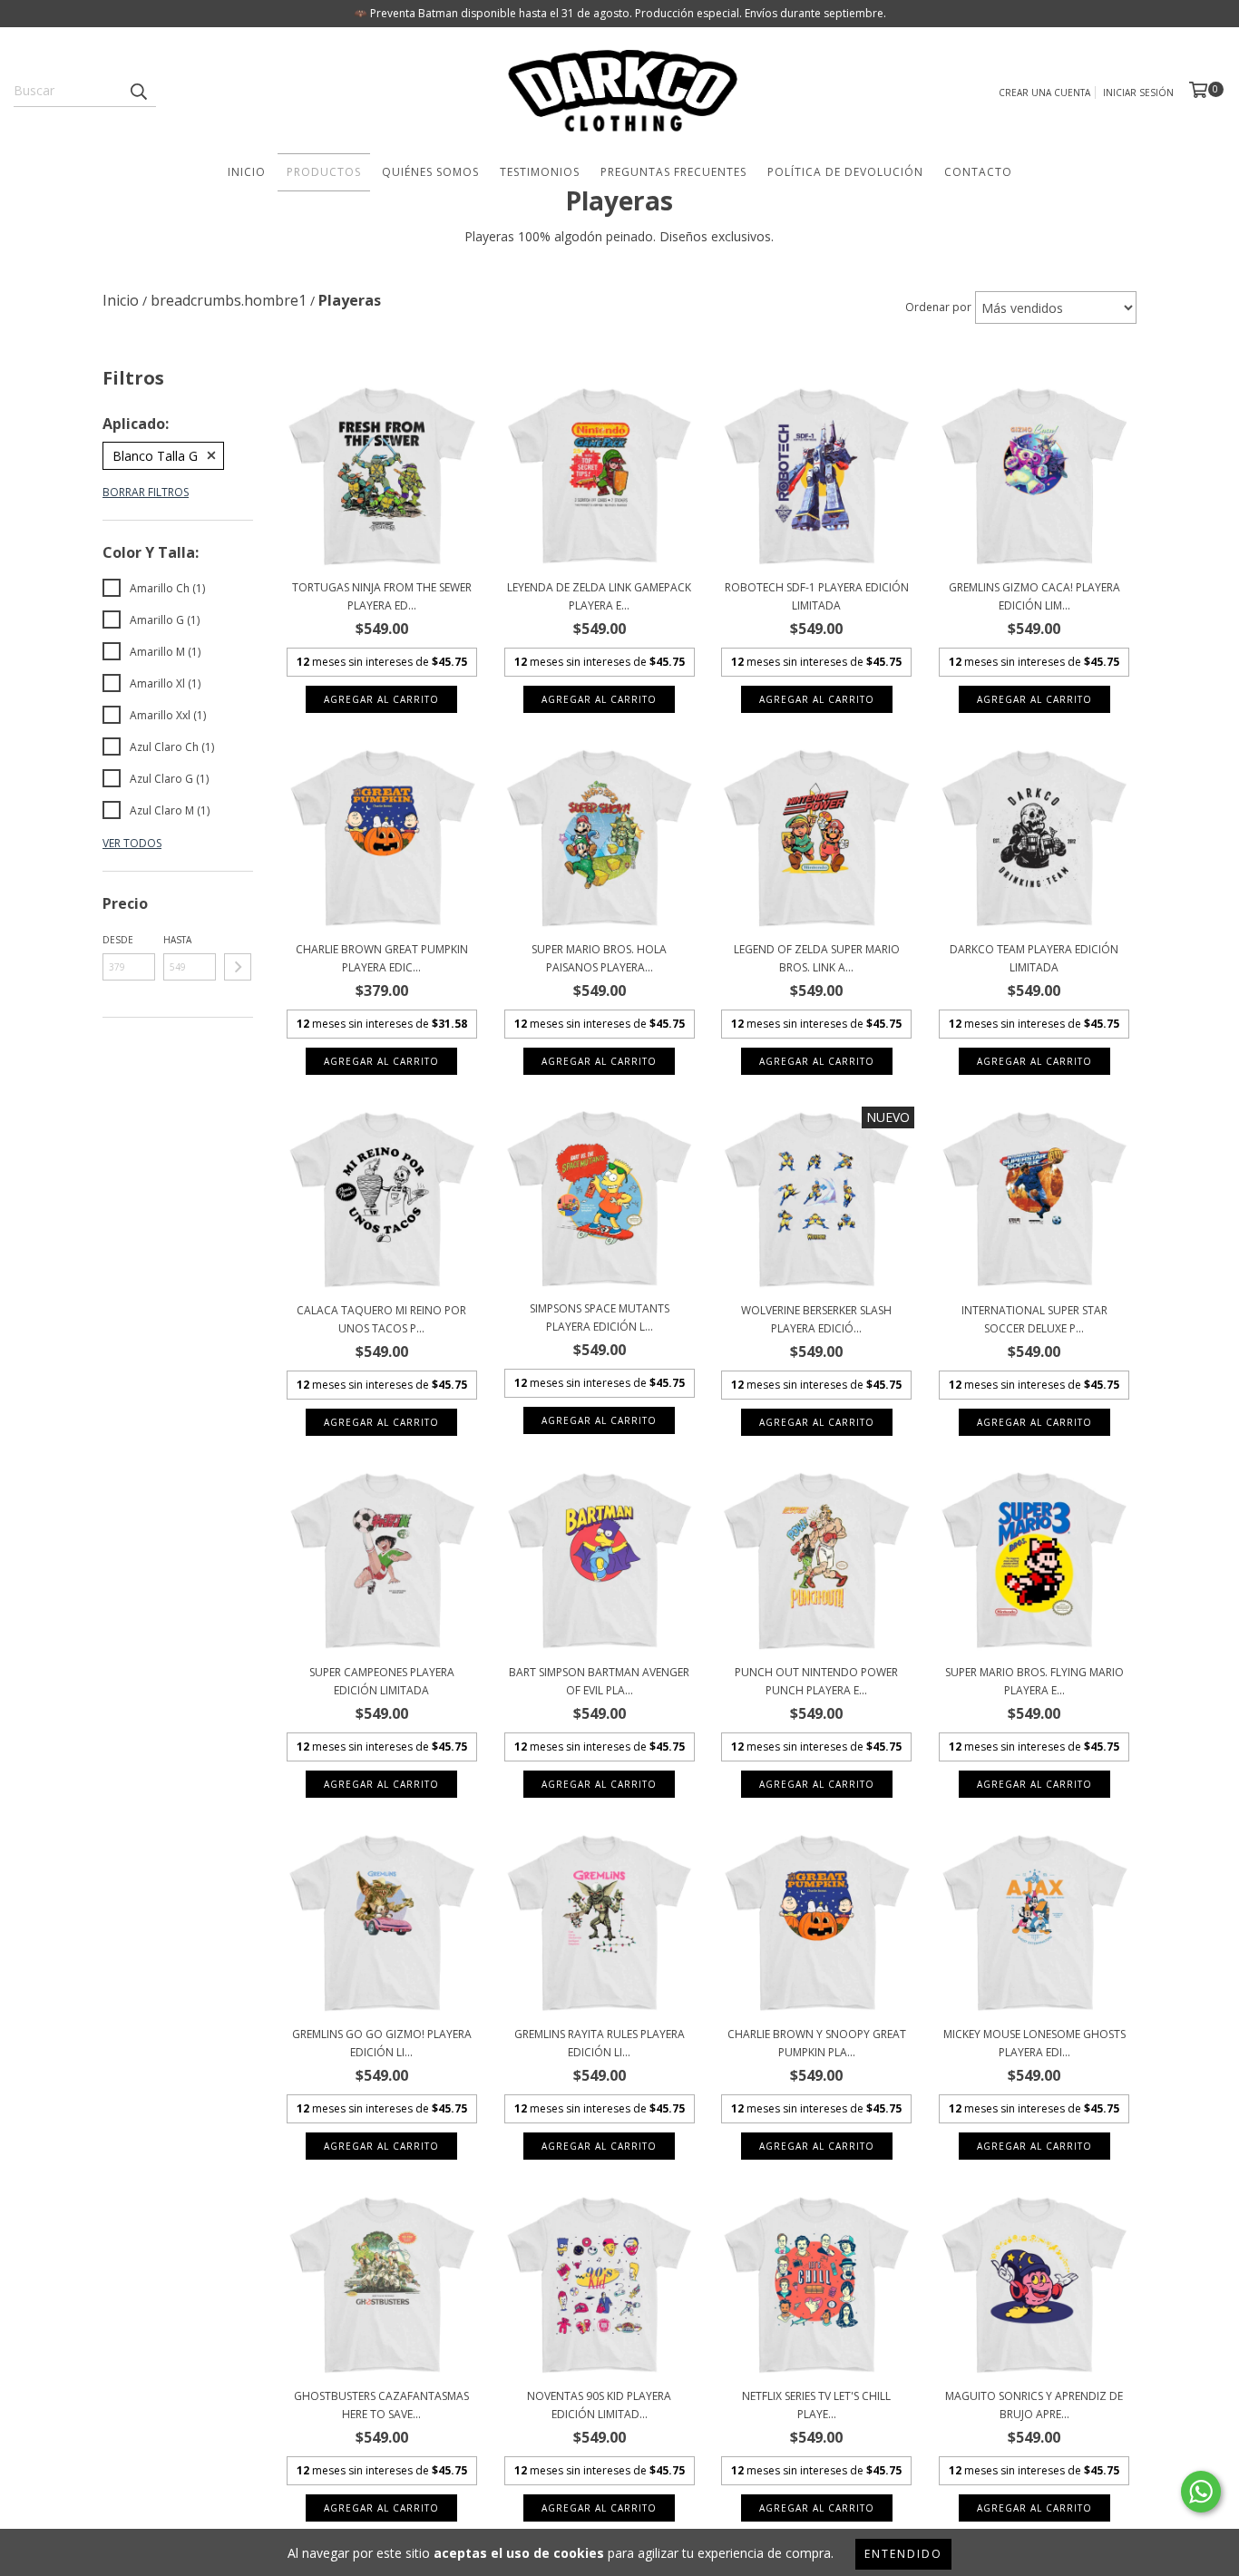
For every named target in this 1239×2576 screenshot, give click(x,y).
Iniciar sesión (1138, 93)
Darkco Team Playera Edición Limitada (1034, 958)
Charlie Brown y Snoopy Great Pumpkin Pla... (817, 2043)
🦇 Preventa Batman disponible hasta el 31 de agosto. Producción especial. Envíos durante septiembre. (620, 13)
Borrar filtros (146, 492)
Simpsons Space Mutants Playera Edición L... (600, 1317)
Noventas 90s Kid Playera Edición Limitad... (599, 2405)
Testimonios (540, 172)
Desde (118, 940)
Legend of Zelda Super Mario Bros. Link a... (817, 958)
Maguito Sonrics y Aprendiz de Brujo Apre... (1034, 2405)
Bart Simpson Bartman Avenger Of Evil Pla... (599, 1681)
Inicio (247, 172)
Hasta (177, 940)
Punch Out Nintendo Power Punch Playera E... (816, 1681)
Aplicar (238, 967)
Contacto (978, 172)
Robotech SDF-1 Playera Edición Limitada (817, 596)
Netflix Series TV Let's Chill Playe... (816, 2405)
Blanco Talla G (155, 456)
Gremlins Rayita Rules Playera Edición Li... (600, 2043)
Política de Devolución (845, 172)
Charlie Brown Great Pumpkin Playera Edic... (382, 958)
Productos (324, 172)
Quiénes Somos (430, 172)
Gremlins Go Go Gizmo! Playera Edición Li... (382, 2043)
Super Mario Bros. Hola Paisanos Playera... (599, 958)
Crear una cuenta (1044, 93)
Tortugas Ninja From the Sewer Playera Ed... (382, 596)
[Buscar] (138, 91)
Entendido (903, 2554)
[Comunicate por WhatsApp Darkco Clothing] (1201, 2492)
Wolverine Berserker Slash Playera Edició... (816, 1319)
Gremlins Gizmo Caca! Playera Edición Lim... (1034, 596)
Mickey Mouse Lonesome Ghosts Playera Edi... (1034, 2043)
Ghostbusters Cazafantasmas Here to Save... (381, 2405)
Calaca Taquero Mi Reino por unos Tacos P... (381, 1319)
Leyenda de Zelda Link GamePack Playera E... (599, 596)
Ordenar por (938, 307)
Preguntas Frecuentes (673, 172)
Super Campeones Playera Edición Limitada (382, 1681)
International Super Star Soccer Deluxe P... (1034, 1319)
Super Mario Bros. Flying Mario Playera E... (1034, 1681)
